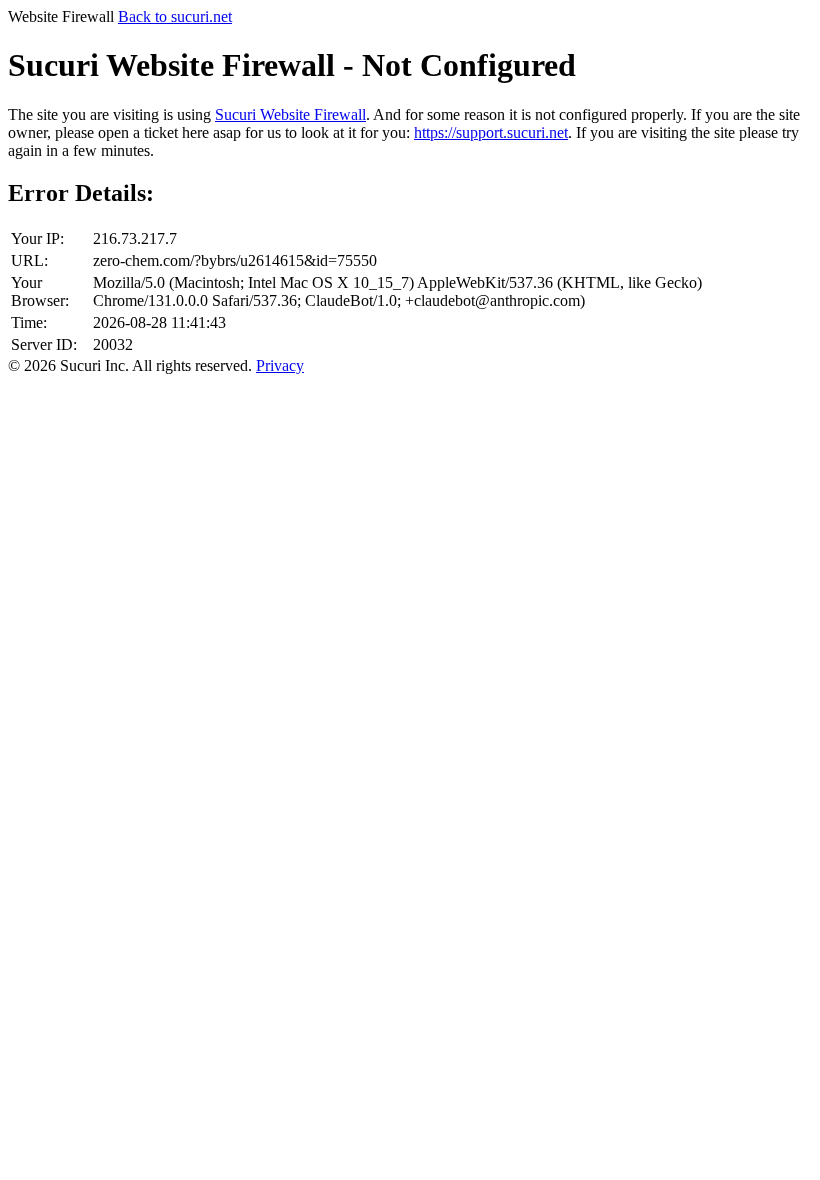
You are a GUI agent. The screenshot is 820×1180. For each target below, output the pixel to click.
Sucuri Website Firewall (290, 114)
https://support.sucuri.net (491, 132)
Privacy (280, 365)
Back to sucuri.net (175, 16)
